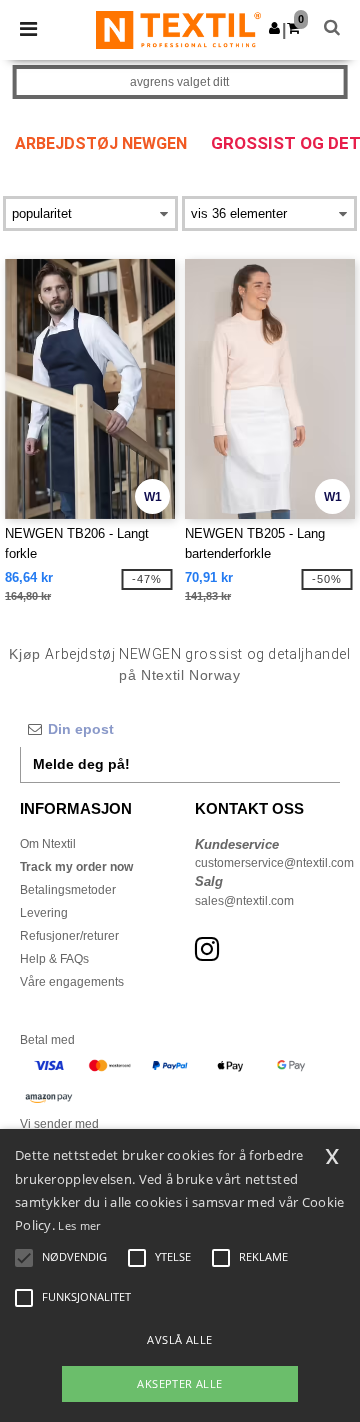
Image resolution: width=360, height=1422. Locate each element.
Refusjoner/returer (69, 936)
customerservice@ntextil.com (274, 863)
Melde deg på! (81, 764)
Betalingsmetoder (68, 890)
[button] (274, 28)
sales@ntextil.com (244, 901)
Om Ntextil (48, 844)
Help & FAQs (54, 959)
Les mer (79, 1225)
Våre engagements (72, 982)
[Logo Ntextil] (178, 29)
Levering (44, 913)
